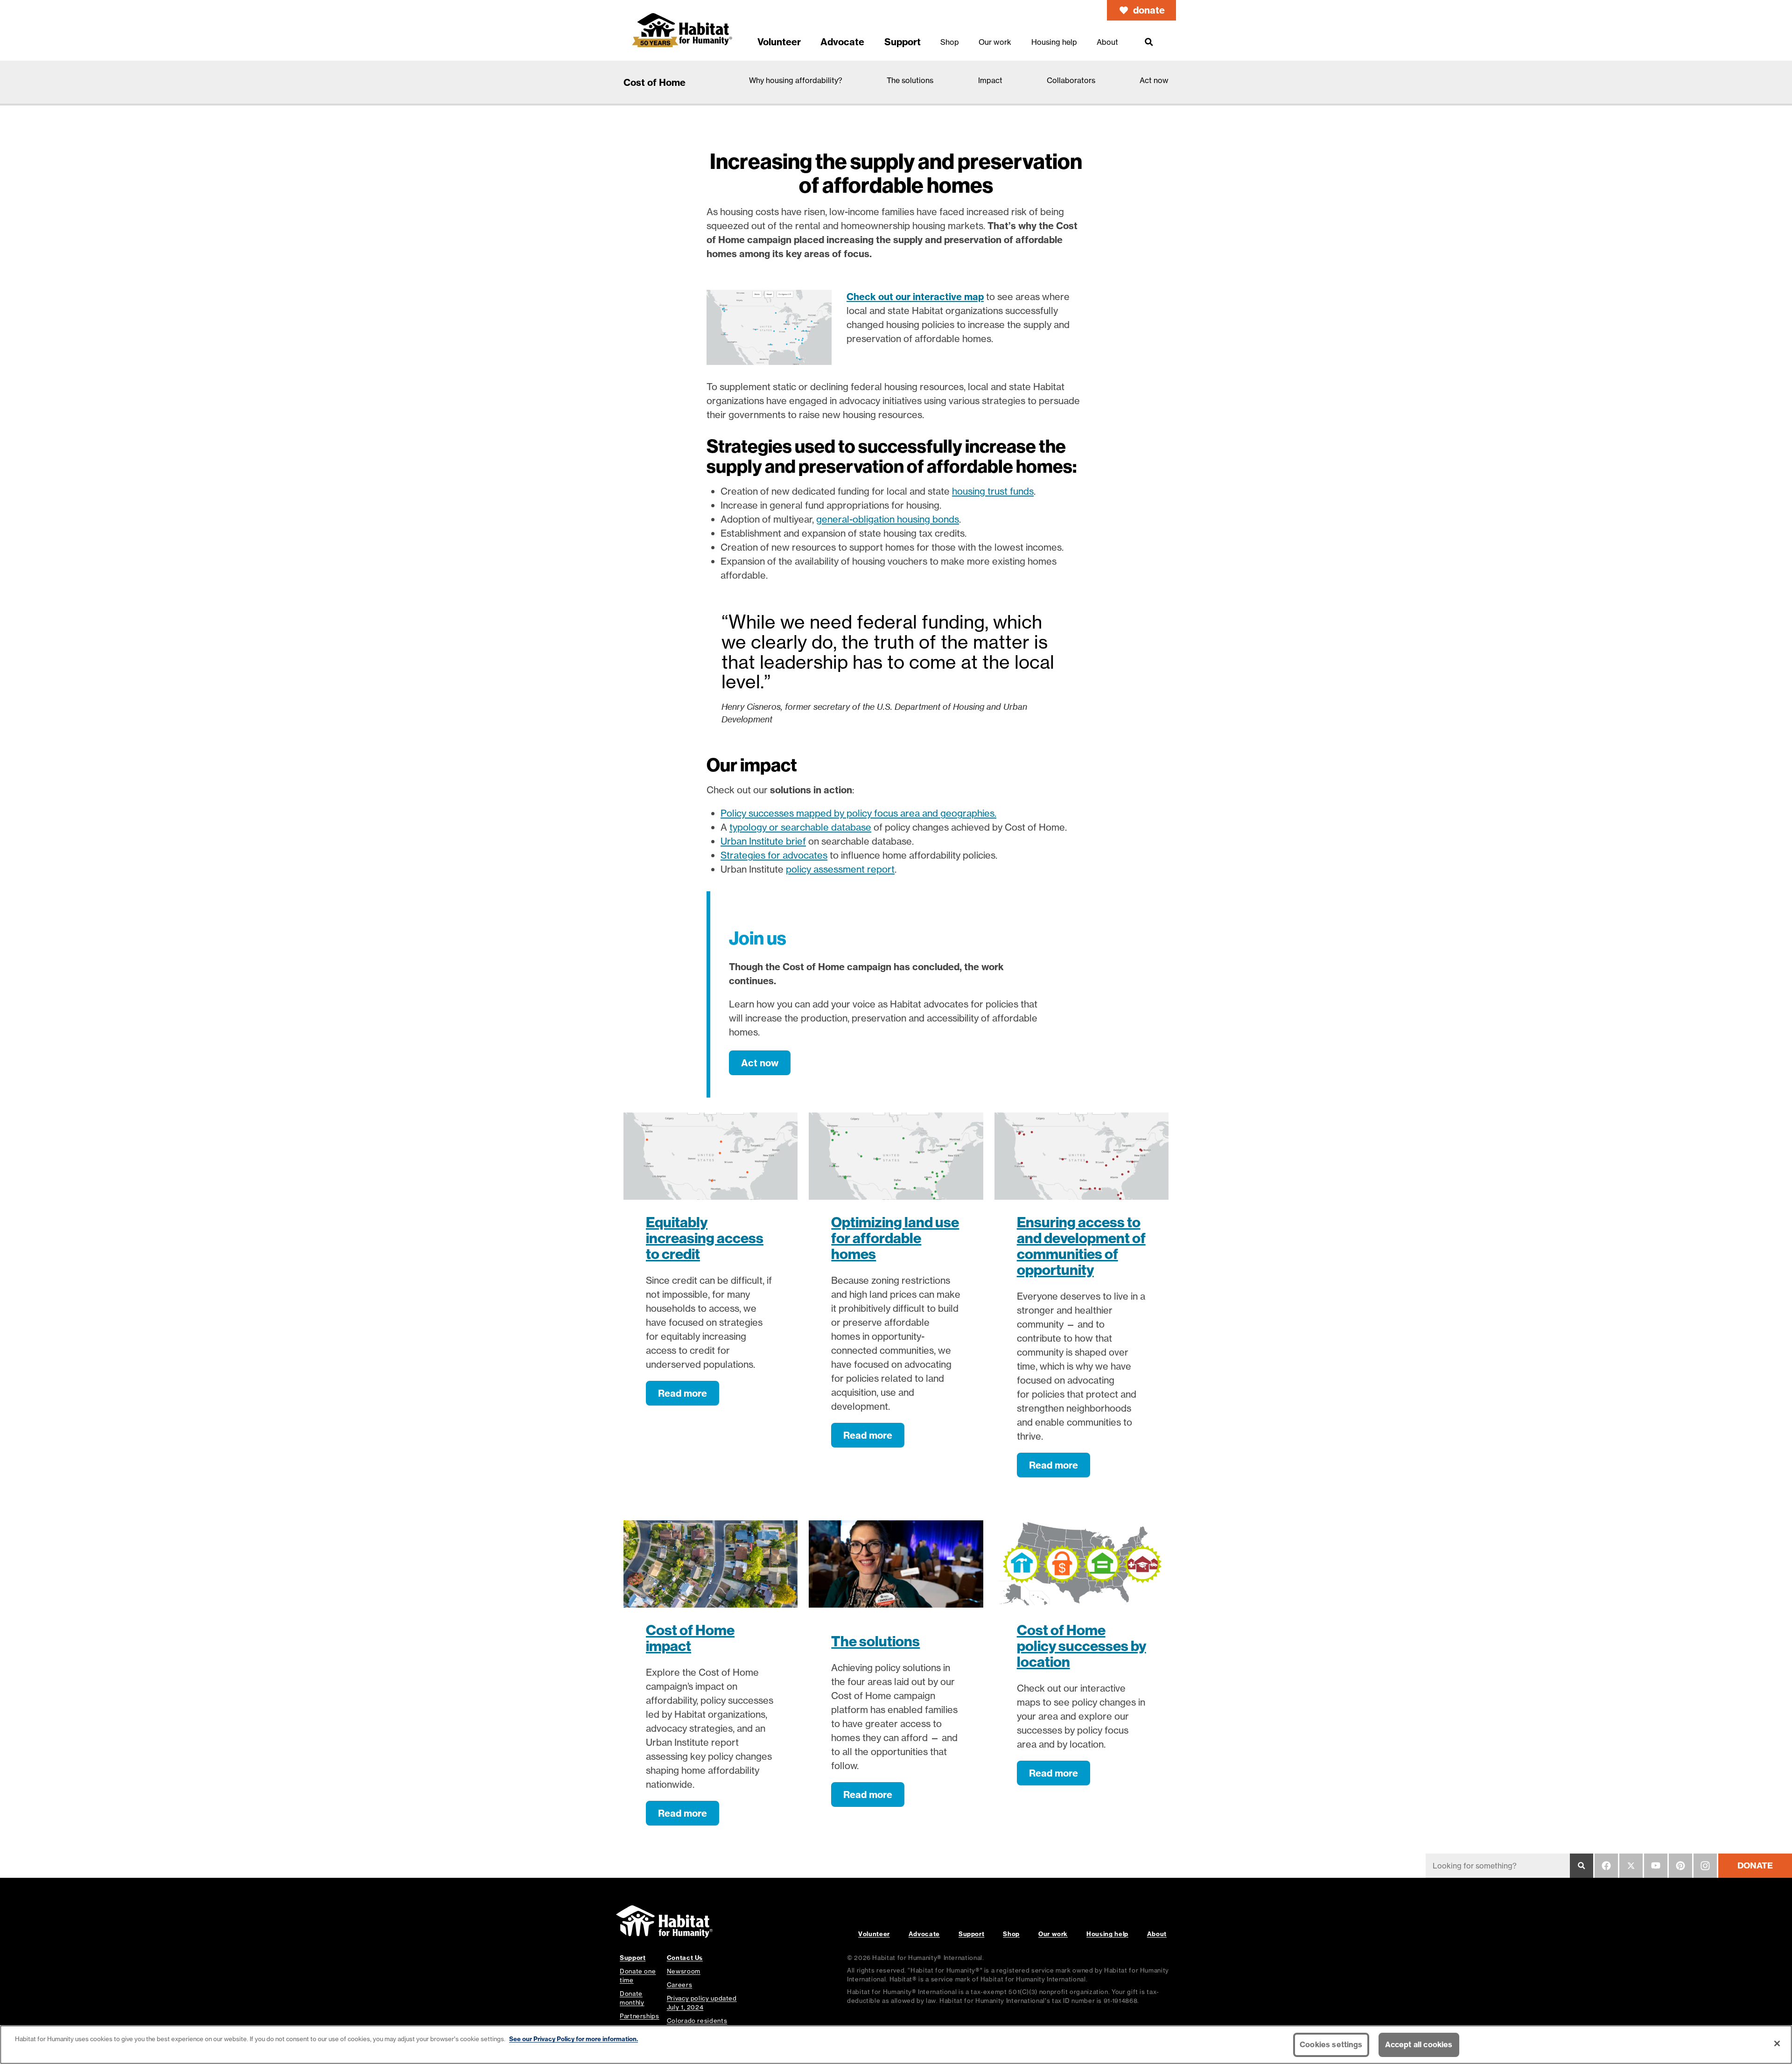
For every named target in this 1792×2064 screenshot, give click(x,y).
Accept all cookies (1419, 2044)
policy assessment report (840, 869)
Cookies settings (1331, 2044)
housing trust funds (993, 491)
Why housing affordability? (796, 80)
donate (1149, 10)
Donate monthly (632, 1998)
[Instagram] (1705, 1866)
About (1157, 1934)
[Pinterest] (1680, 1866)
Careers (679, 1985)
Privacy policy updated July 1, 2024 (702, 2003)
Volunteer (874, 1934)
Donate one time (638, 1976)
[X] (1631, 1866)
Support (971, 1934)
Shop (1011, 1934)
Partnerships (640, 2016)
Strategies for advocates (774, 855)
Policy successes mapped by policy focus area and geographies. (858, 813)
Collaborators (1071, 80)
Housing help (1107, 1934)
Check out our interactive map (915, 297)
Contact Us (685, 1958)
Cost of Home (654, 82)
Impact (990, 80)
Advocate (924, 1934)
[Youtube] (1656, 1866)
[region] (896, 2045)
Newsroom (684, 1971)
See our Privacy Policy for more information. (574, 2039)
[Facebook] (1606, 1866)
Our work (1053, 1934)
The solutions (910, 80)
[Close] (1777, 2043)
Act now (1154, 80)
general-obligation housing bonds (888, 519)
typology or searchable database (800, 827)
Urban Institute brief (763, 841)
